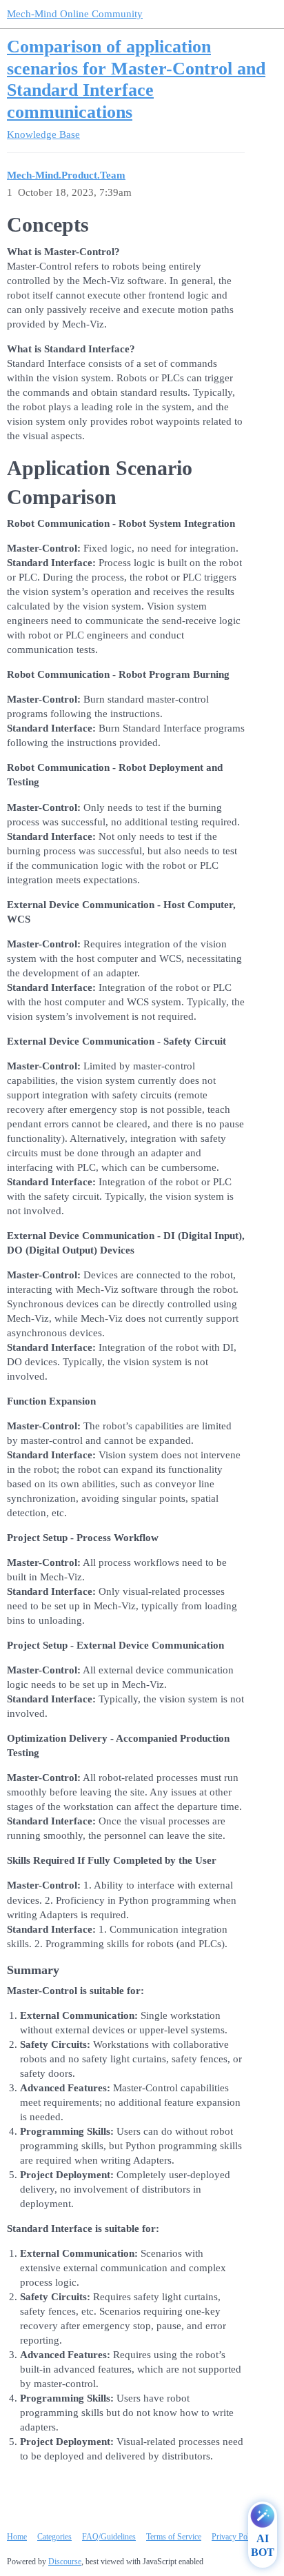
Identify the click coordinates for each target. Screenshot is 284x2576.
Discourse (65, 2562)
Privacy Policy (235, 2537)
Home (17, 2537)
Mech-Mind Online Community (75, 14)
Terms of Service (174, 2537)
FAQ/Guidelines (109, 2537)
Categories (54, 2537)
